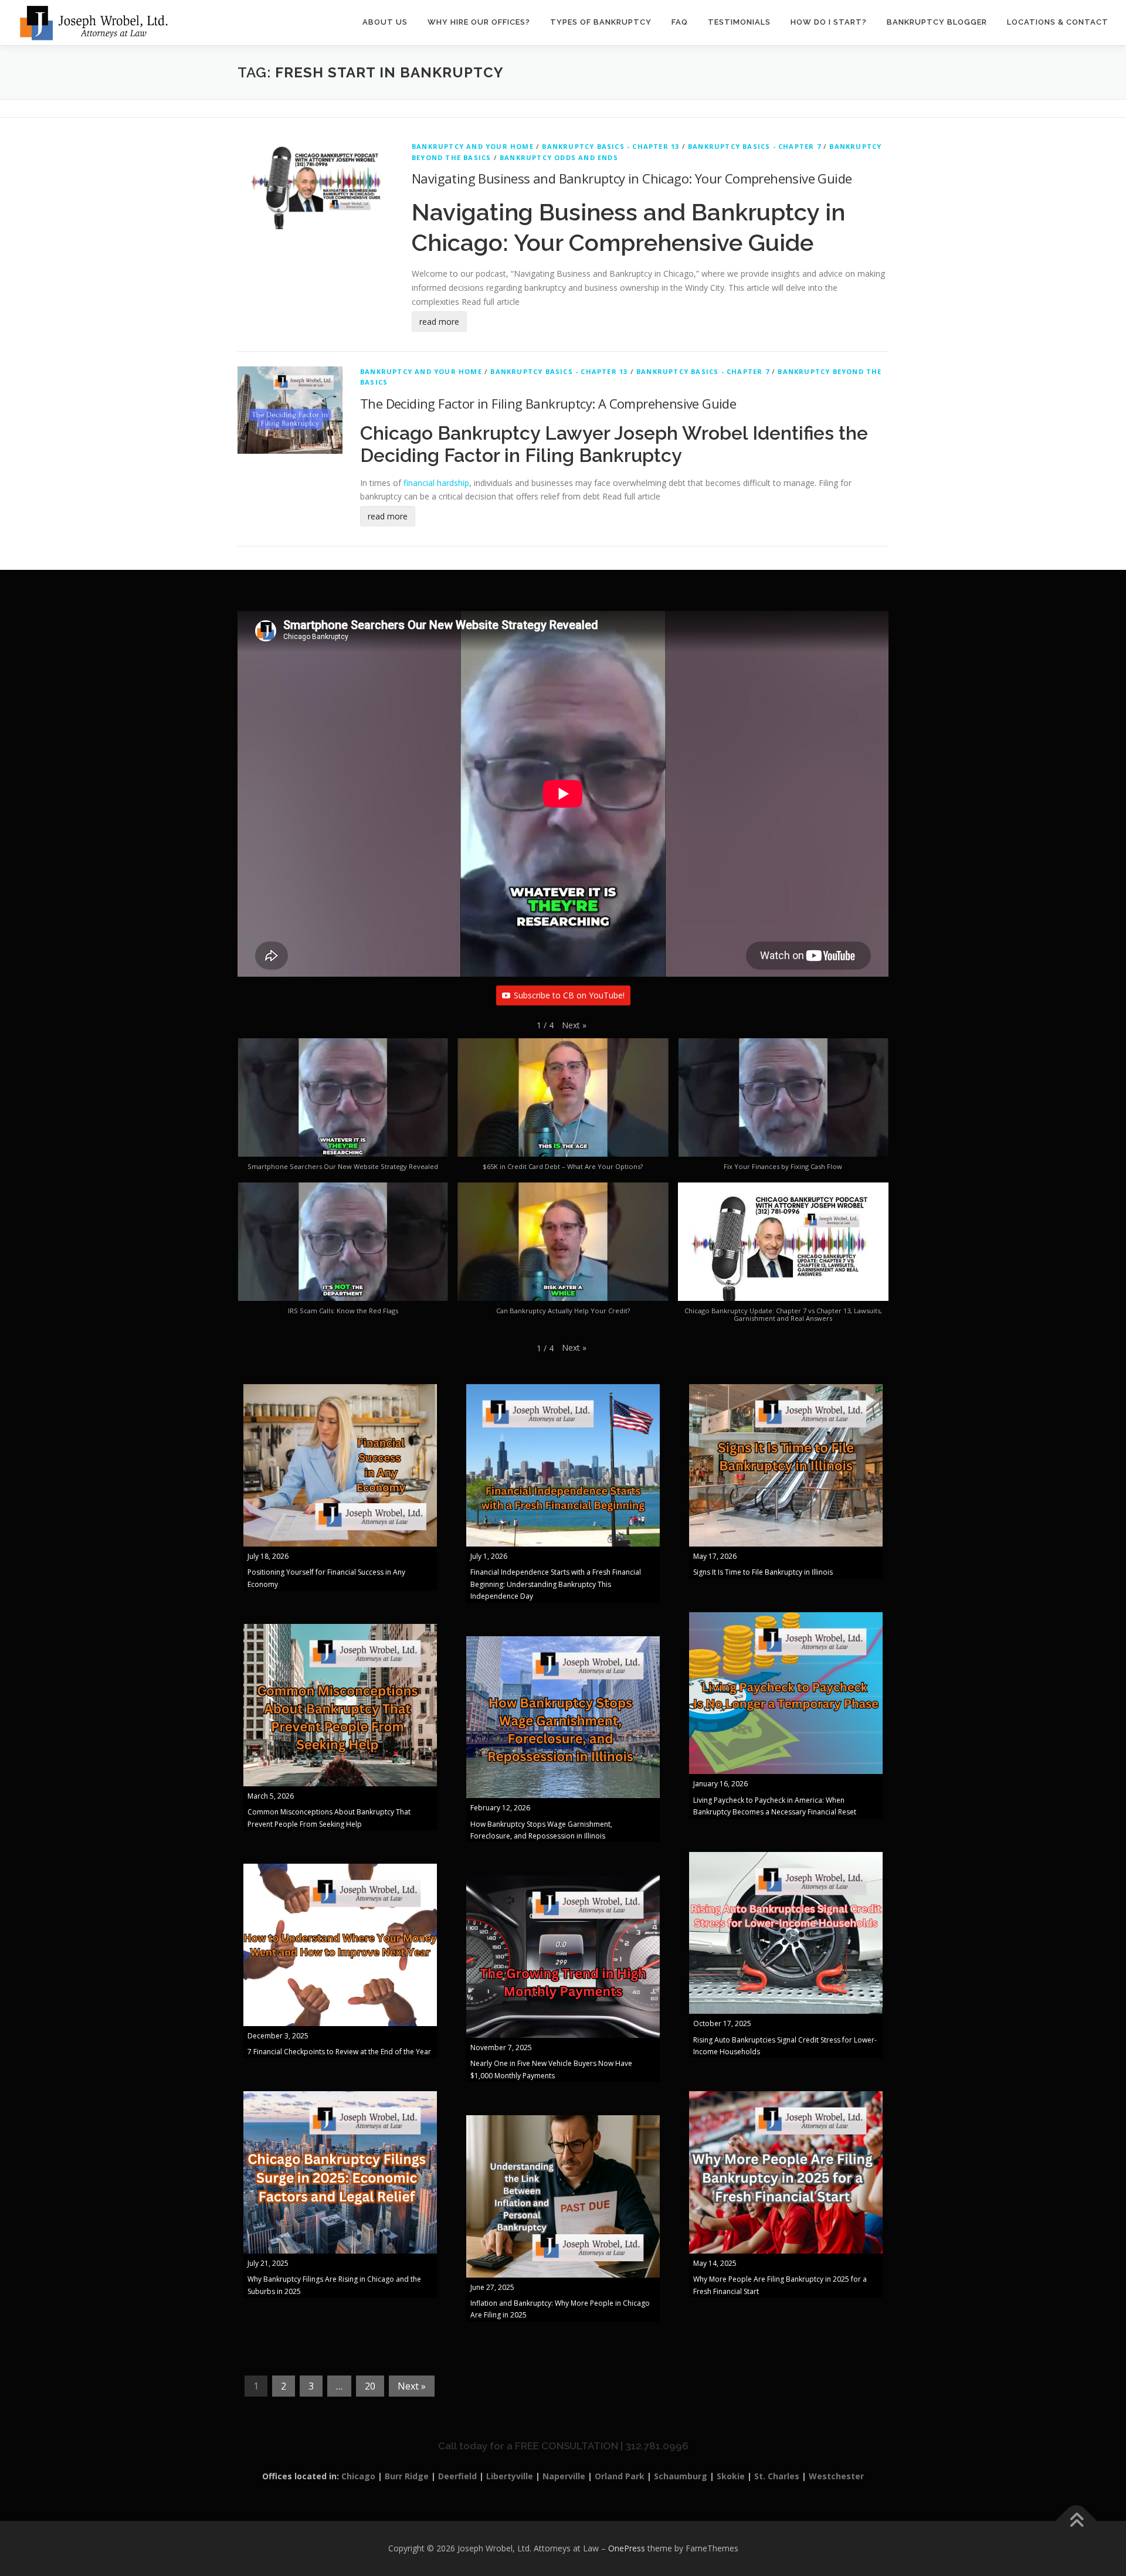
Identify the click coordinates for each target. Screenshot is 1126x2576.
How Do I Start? (829, 22)
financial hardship (436, 483)
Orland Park (620, 2476)
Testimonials (739, 22)
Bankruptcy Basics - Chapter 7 (754, 146)
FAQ (680, 22)
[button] (574, 1025)
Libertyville (510, 2476)
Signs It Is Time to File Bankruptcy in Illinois (763, 1572)
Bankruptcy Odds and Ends (559, 157)
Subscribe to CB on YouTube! (569, 995)
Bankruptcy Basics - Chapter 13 (611, 146)
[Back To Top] (1076, 2521)
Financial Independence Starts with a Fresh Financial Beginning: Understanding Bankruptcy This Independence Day (556, 1584)
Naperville (564, 2476)
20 (370, 2386)
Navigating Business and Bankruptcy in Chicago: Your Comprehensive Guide (632, 178)
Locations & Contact (1058, 22)
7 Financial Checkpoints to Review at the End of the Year (339, 2052)
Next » (412, 2386)
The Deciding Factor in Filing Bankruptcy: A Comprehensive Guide (548, 403)
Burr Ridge (407, 2476)
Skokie (731, 2476)
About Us (385, 22)
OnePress (627, 2548)
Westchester (836, 2476)
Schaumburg (681, 2476)
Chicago (358, 2476)
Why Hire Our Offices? (479, 22)
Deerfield (457, 2476)
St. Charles (777, 2476)
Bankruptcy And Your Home (473, 146)
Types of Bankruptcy (601, 22)
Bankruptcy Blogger (937, 22)
